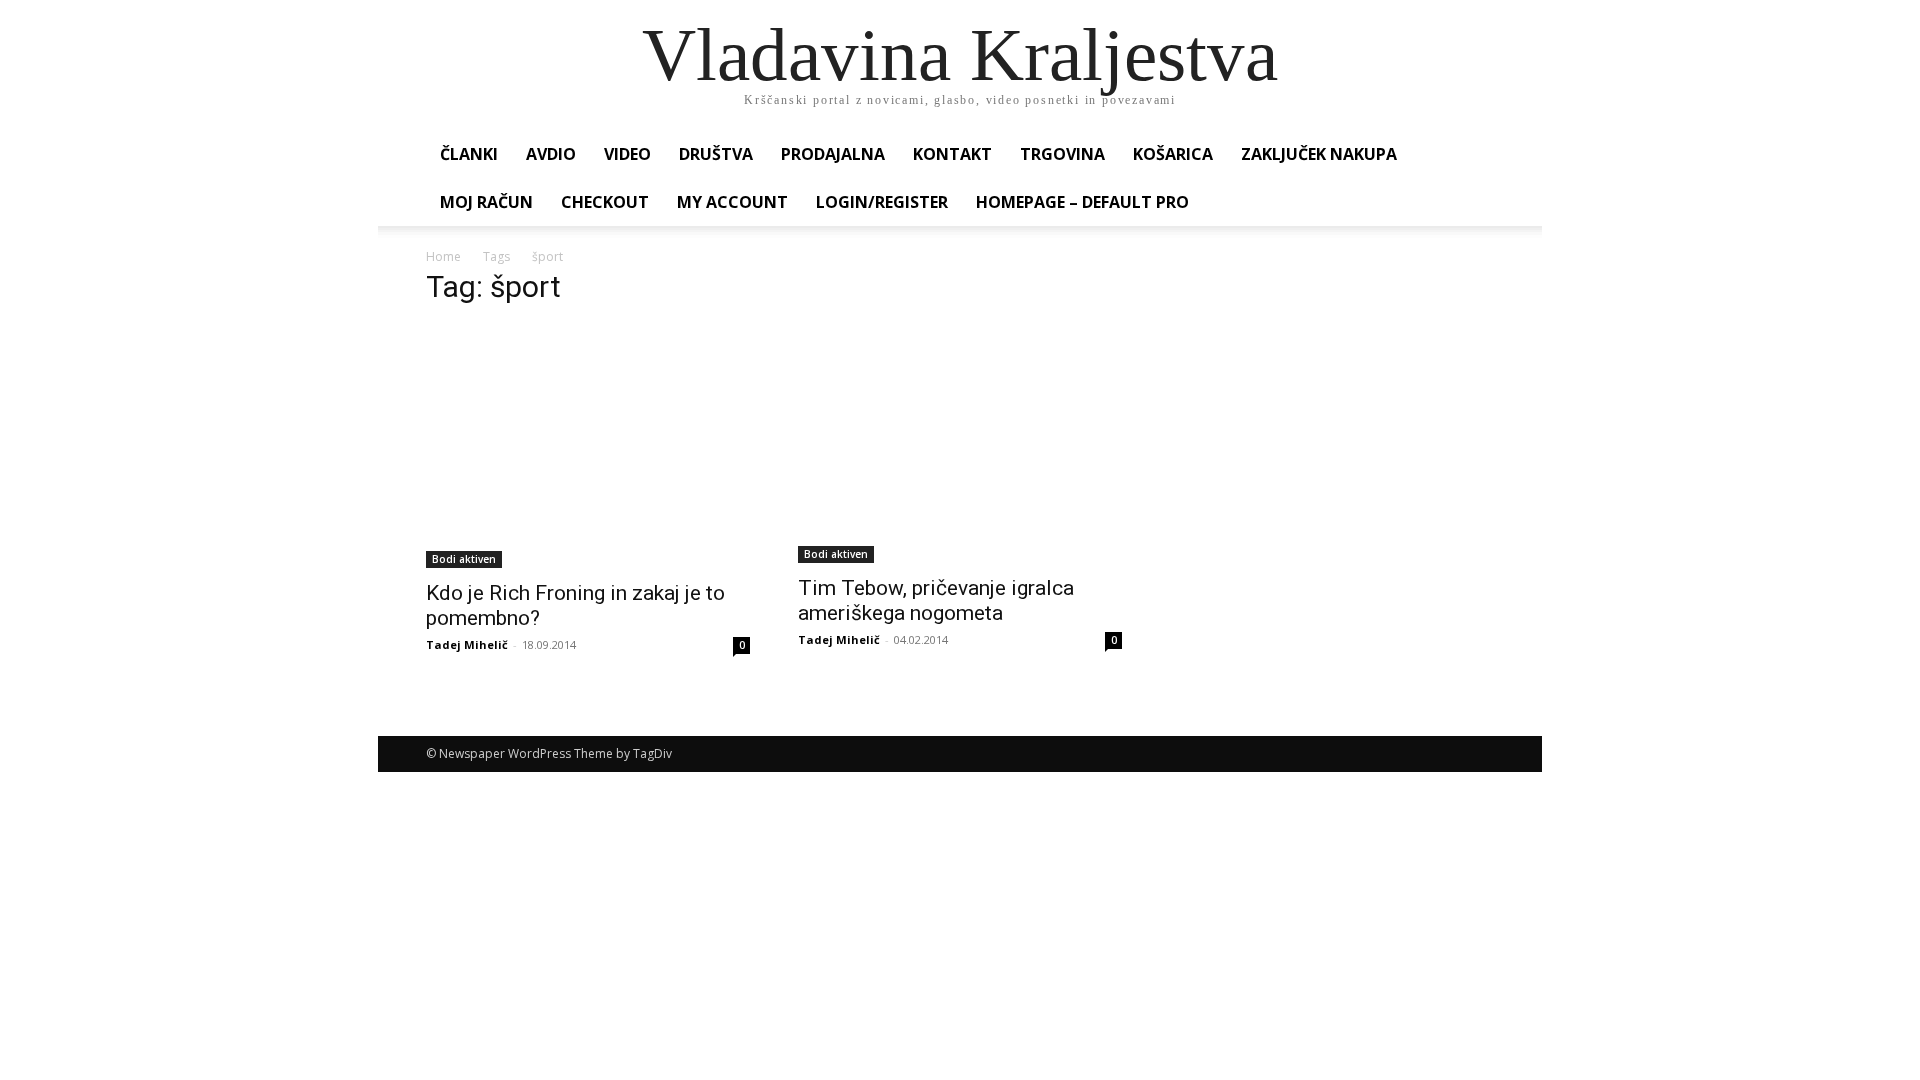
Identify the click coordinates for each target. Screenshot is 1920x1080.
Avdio (551, 154)
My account (732, 202)
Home (443, 256)
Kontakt (952, 154)
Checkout (605, 202)
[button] (1470, 155)
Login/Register (882, 202)
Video (627, 154)
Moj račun (486, 202)
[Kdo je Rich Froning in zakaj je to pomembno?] (588, 446)
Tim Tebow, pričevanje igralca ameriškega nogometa (936, 600)
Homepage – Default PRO (1082, 202)
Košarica (1173, 154)
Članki (469, 154)
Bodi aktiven (464, 559)
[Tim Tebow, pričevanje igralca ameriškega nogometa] (960, 444)
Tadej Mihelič (467, 644)
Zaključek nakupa (1319, 154)
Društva (716, 154)
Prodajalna (833, 154)
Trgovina (1062, 154)
